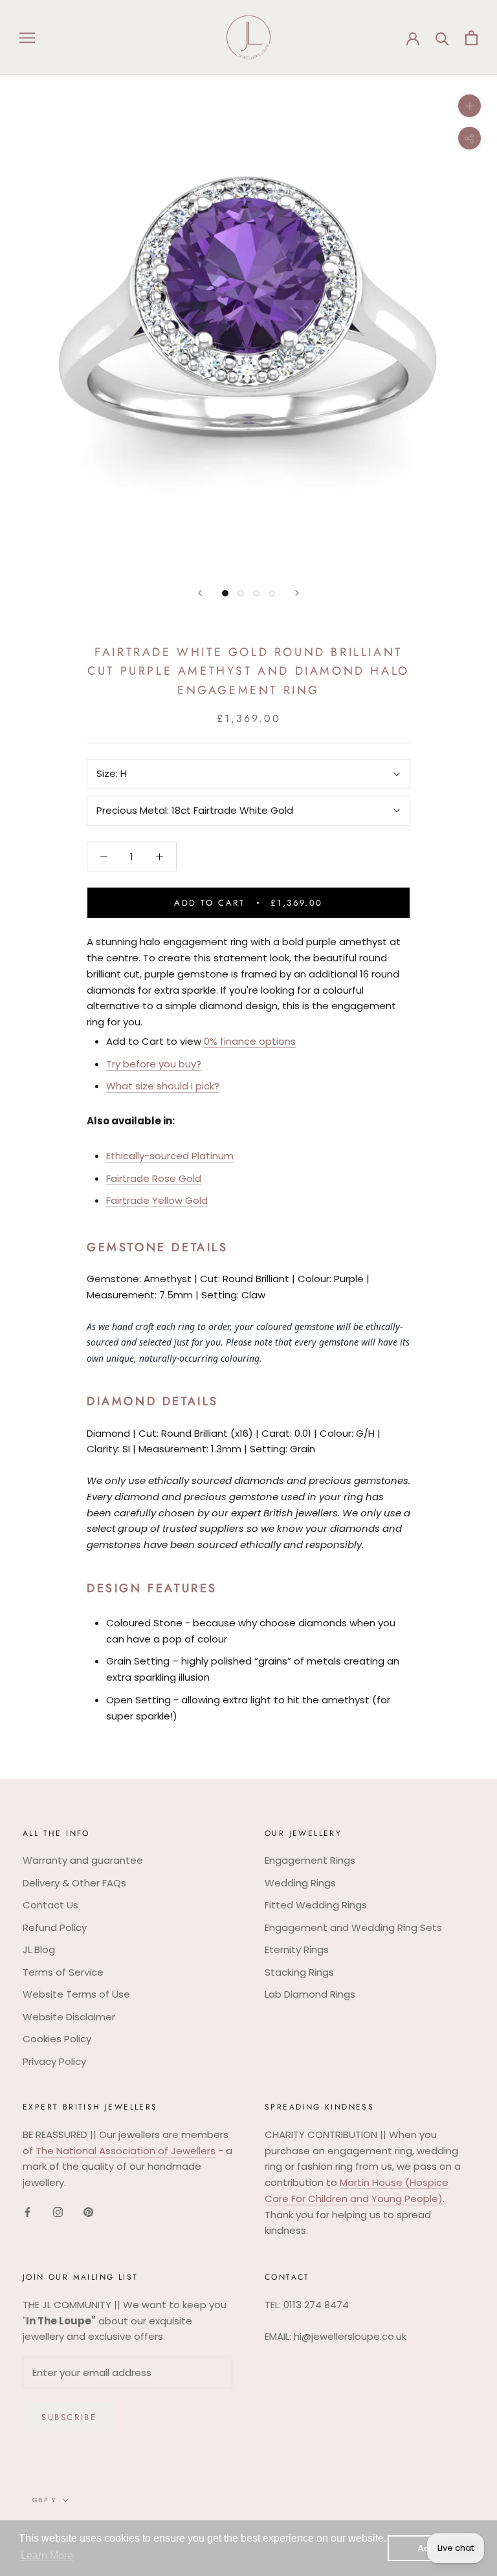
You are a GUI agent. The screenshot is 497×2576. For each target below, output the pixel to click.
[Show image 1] (225, 593)
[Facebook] (28, 2212)
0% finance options (250, 1041)
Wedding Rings (300, 1883)
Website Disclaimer (69, 2017)
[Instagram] (58, 2212)
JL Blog (39, 1949)
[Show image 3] (256, 593)
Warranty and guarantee (83, 1860)
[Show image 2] (241, 593)
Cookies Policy (57, 2039)
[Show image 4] (272, 593)
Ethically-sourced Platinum (170, 1156)
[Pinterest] (88, 2212)
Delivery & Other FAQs (74, 1883)
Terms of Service (63, 1972)
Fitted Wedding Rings (316, 1905)
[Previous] (200, 593)
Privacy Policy (54, 2061)
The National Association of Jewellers (126, 2151)
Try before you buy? (154, 1064)
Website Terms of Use (76, 1994)
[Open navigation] (27, 37)
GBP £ (45, 2500)
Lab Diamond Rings (310, 1994)
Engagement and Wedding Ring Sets (353, 1927)
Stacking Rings (299, 1972)
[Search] (442, 38)
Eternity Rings (297, 1949)
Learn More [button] (47, 2556)
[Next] (297, 593)
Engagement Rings (310, 1860)
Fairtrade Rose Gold (154, 1178)
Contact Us (50, 1905)
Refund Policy (55, 1927)
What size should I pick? (163, 1086)
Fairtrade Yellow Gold (157, 1200)
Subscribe (69, 2417)
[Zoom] (469, 106)
